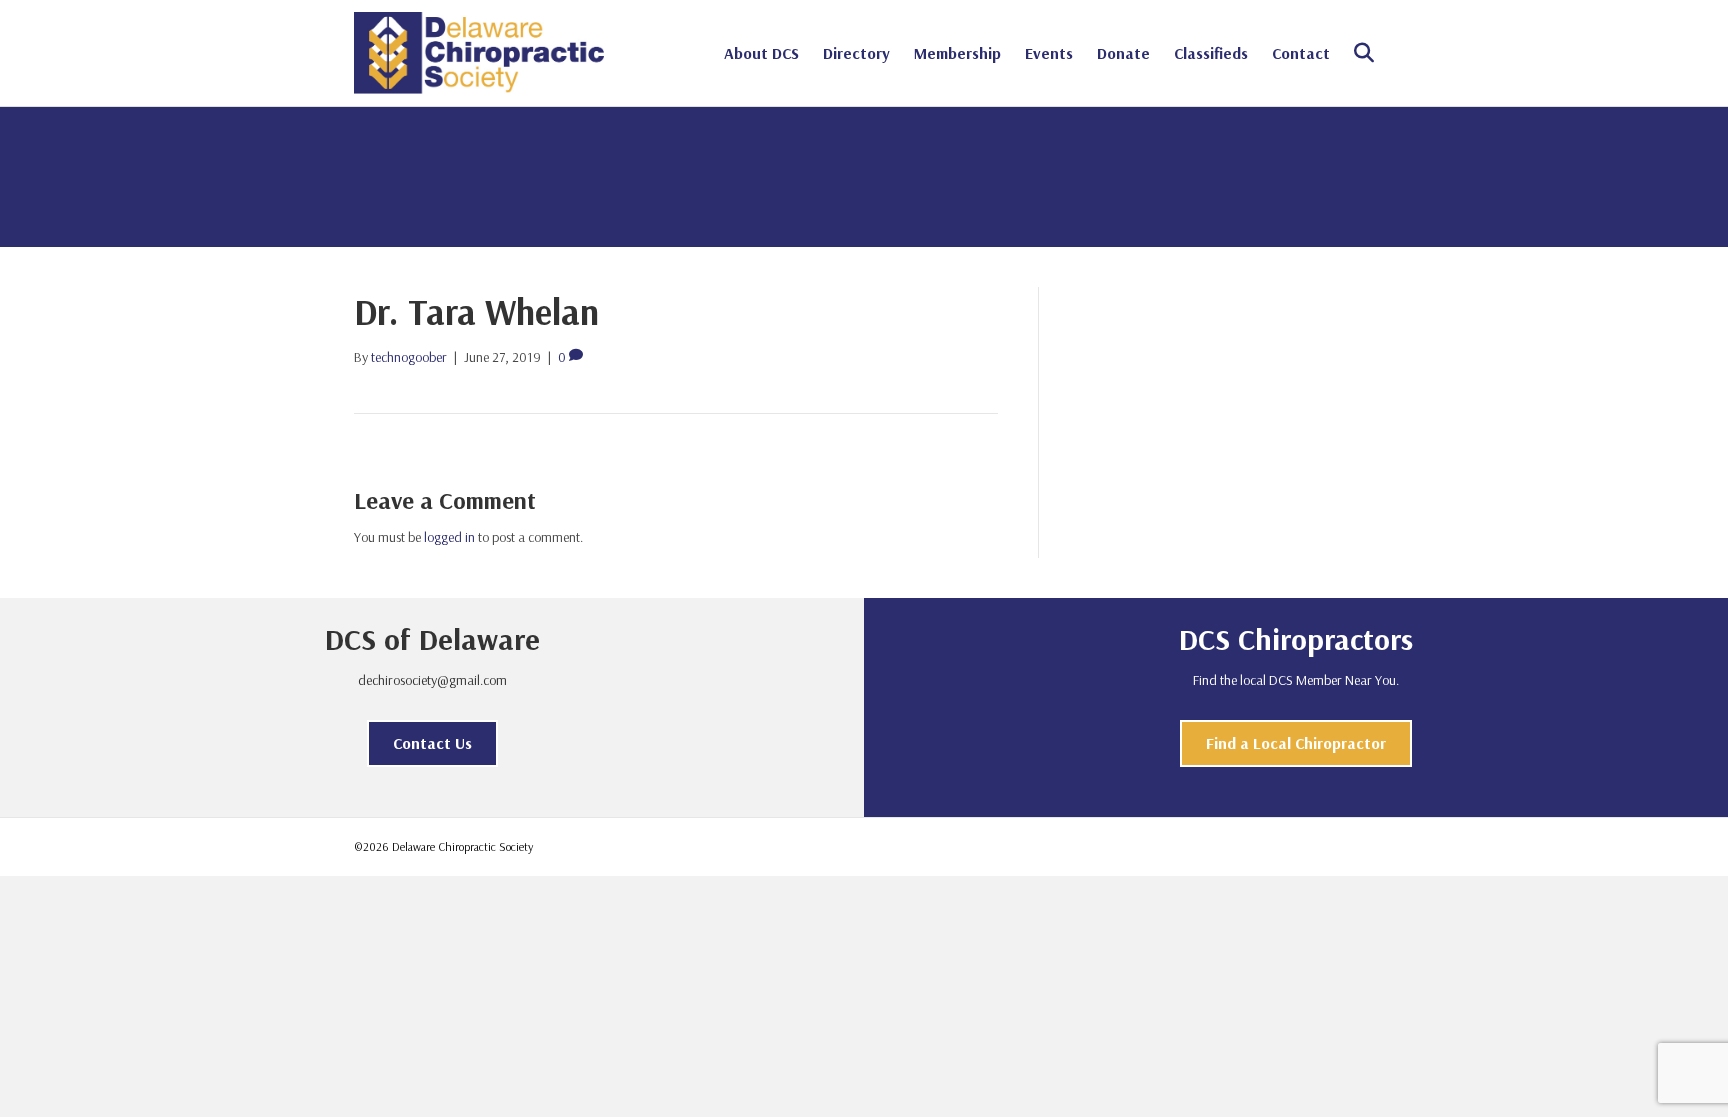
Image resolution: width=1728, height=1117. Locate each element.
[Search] (1358, 53)
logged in (449, 537)
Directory (856, 53)
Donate (1123, 53)
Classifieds (1211, 53)
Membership (957, 53)
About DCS (761, 53)
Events (1049, 53)
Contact (1301, 53)
